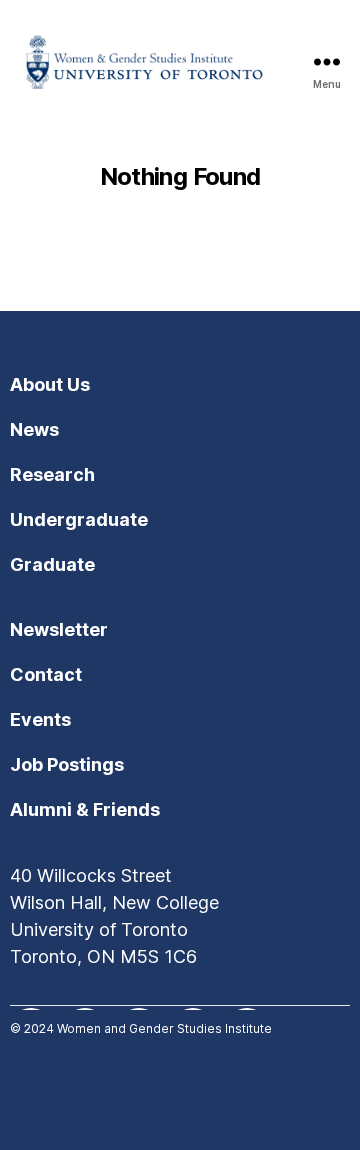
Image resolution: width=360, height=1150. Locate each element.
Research (52, 474)
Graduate (52, 564)
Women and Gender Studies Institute (164, 1028)
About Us (50, 384)
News (34, 429)
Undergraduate (79, 519)
